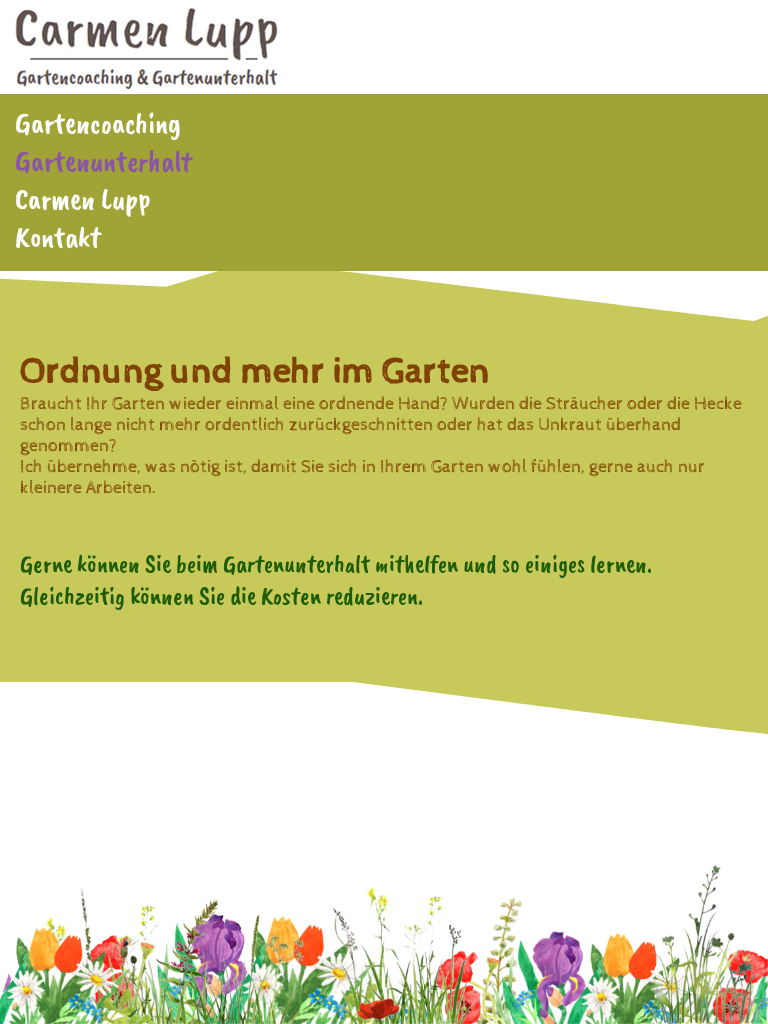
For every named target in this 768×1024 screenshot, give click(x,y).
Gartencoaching (98, 123)
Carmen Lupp (83, 199)
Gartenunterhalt (103, 161)
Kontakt (57, 237)
